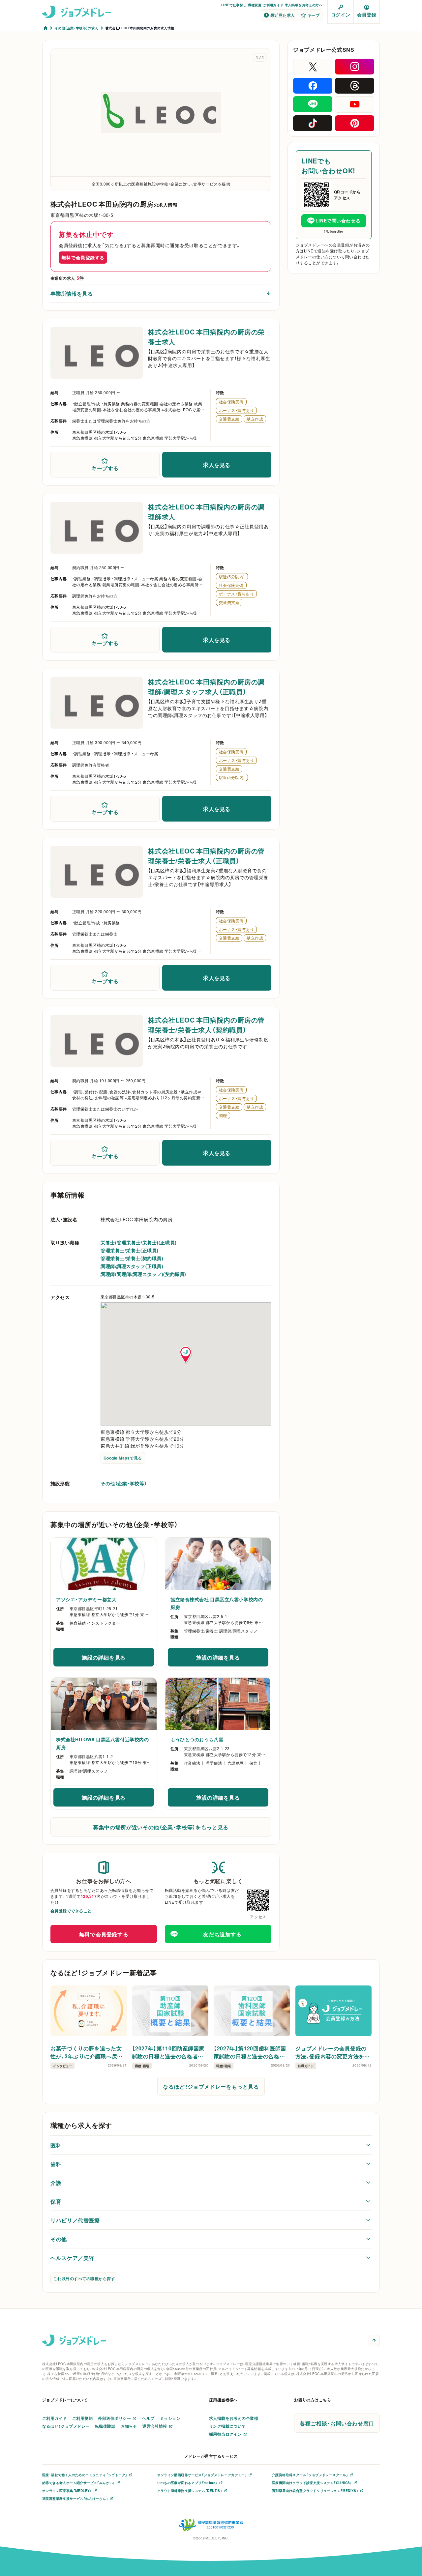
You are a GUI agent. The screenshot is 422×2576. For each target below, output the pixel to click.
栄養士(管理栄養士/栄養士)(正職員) (139, 1242)
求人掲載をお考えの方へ (304, 5)
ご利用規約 (82, 2418)
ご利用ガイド (273, 5)
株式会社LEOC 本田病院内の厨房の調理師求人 (206, 512)
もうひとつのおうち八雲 (197, 1739)
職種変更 (255, 5)
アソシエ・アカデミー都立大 (86, 1599)
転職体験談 (105, 2426)
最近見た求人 (283, 15)
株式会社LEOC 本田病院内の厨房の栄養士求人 (206, 337)
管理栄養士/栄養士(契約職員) (132, 1258)
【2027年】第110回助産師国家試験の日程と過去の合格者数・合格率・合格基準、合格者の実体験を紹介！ (169, 2052)
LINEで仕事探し (234, 5)
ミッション (170, 2418)
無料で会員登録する (83, 257)
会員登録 (367, 14)
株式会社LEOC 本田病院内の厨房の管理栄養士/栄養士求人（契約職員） (206, 1025)
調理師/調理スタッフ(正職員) (132, 1266)
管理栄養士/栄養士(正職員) (130, 1250)
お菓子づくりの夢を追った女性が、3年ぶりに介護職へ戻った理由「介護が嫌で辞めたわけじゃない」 (88, 2052)
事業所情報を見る (72, 293)
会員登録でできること (71, 1911)
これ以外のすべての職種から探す (84, 2278)
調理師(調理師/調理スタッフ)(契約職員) (143, 1274)
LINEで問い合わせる (338, 220)
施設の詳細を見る (118, 1659)
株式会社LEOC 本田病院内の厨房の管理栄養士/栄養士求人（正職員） (206, 856)
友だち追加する (222, 1934)
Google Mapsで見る (123, 1458)
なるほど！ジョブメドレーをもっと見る (211, 2086)
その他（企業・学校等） (124, 1483)
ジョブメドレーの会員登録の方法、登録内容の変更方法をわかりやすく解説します (333, 2052)
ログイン (341, 14)
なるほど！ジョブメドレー (66, 2426)
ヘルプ (148, 2418)
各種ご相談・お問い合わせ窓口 (337, 2423)
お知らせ (129, 2426)
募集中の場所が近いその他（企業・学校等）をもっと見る (161, 1827)
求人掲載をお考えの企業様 (234, 2418)
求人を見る (217, 465)
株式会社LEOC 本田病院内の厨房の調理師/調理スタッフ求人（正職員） (206, 687)
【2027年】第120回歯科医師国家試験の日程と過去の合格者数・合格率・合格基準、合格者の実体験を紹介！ (251, 2052)
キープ (313, 15)
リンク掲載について (227, 2426)
